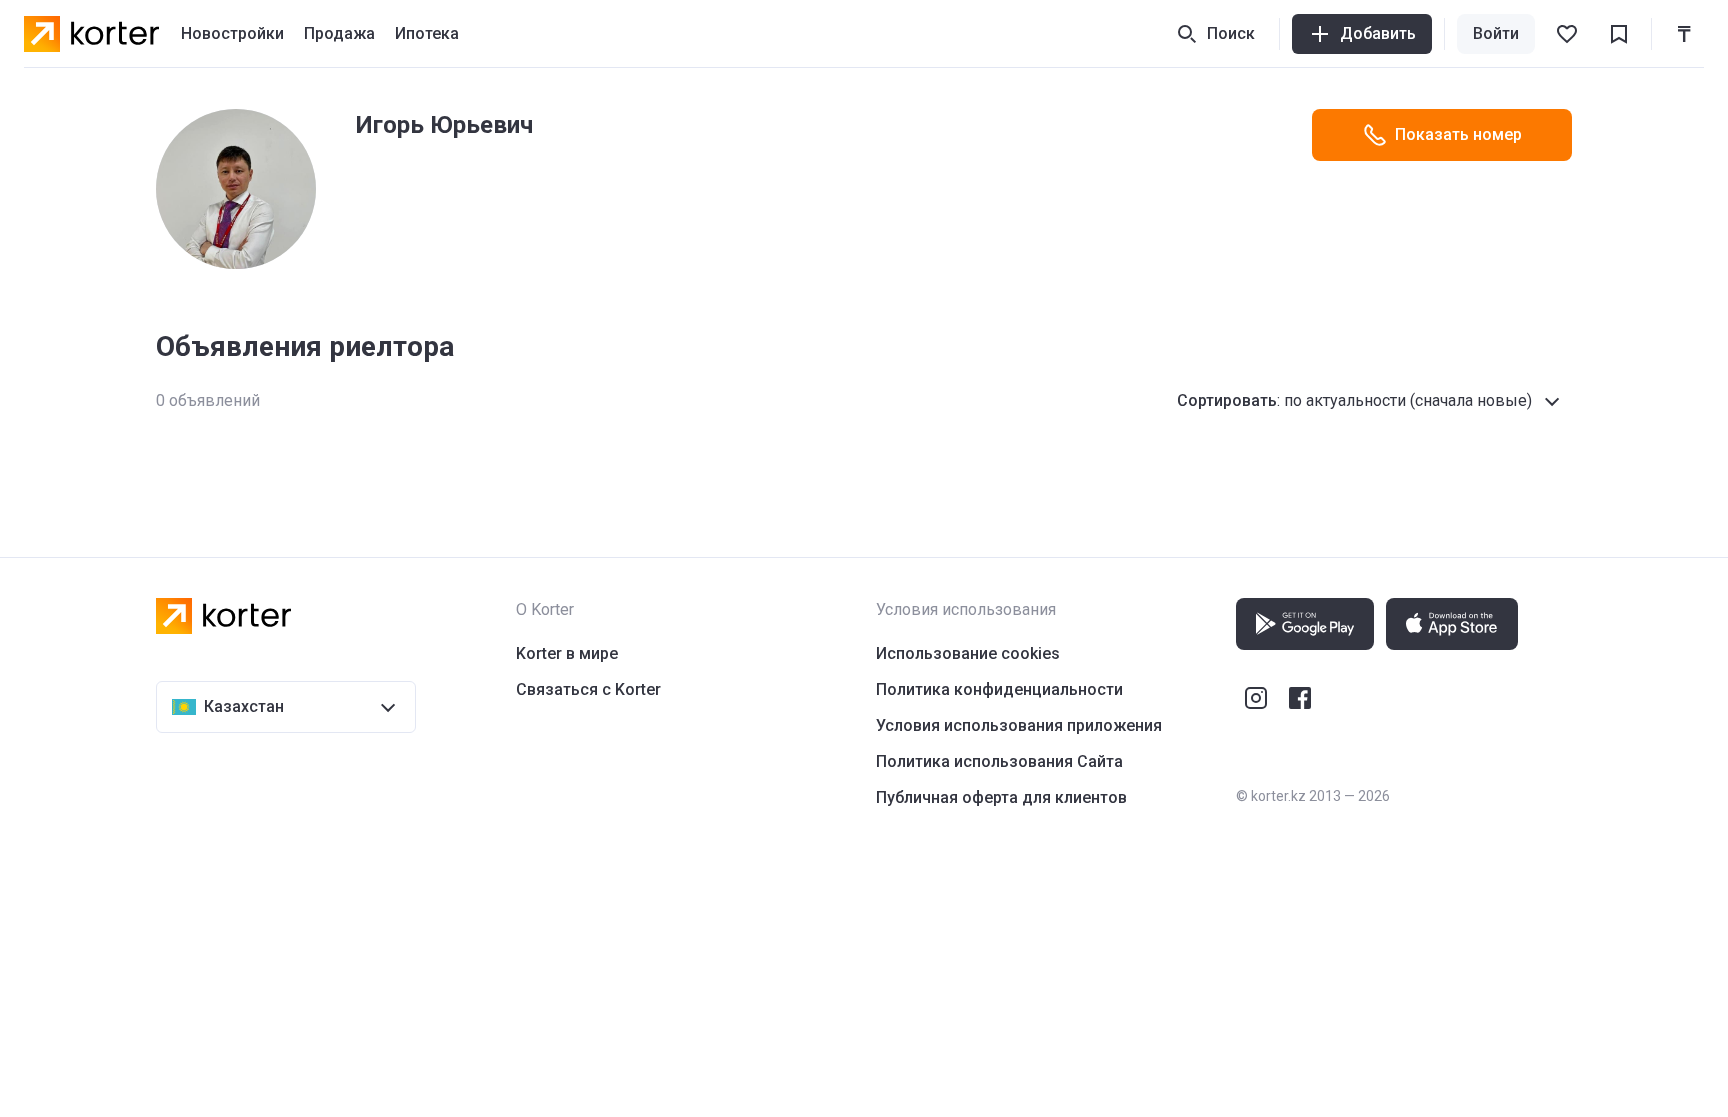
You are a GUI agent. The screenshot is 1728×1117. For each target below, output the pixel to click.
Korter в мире (567, 653)
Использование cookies (968, 653)
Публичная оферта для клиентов (1001, 797)
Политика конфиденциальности (999, 689)
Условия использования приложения (1019, 725)
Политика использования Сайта (999, 761)
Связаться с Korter (588, 689)
